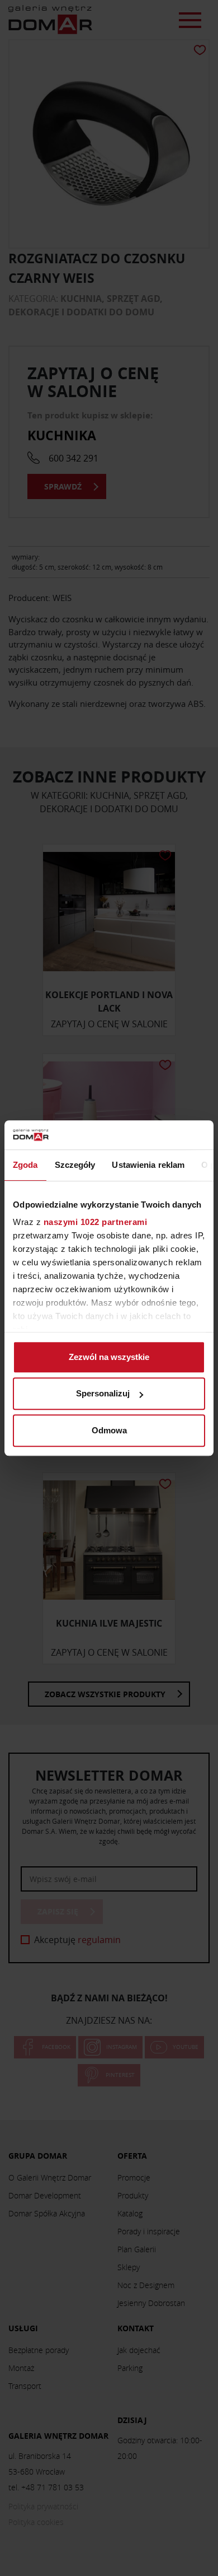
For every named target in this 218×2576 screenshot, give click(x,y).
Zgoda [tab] (25, 1165)
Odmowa (109, 1430)
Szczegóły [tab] (75, 1165)
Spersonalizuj (103, 1394)
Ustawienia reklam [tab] (148, 1165)
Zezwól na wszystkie (109, 1357)
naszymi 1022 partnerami (96, 1222)
